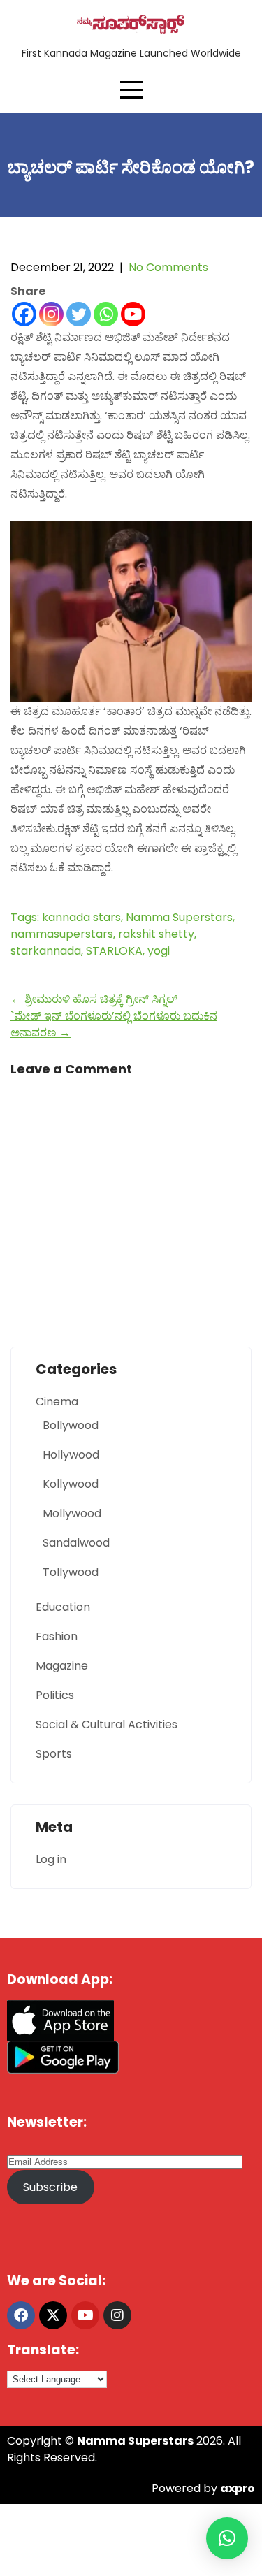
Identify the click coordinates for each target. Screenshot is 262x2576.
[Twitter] (79, 314)
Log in (51, 1859)
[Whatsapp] (106, 314)
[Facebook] (24, 314)
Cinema (57, 1402)
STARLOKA (114, 951)
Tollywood (71, 1572)
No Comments (168, 267)
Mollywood (72, 1513)
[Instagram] (51, 314)
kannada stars (81, 917)
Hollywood (71, 1455)
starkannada (46, 951)
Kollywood (71, 1484)
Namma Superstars (179, 917)
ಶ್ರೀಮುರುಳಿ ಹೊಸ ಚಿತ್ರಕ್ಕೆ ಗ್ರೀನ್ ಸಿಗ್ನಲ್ (94, 999)
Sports (54, 1754)
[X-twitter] (53, 2315)
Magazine (62, 1666)
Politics (55, 1695)
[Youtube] (133, 314)
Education (63, 1607)
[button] (227, 2538)
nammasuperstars (62, 934)
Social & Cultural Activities (107, 1724)
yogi (159, 951)
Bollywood (71, 1425)
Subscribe (50, 2187)
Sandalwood (76, 1543)
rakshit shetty (156, 934)
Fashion (57, 1636)
